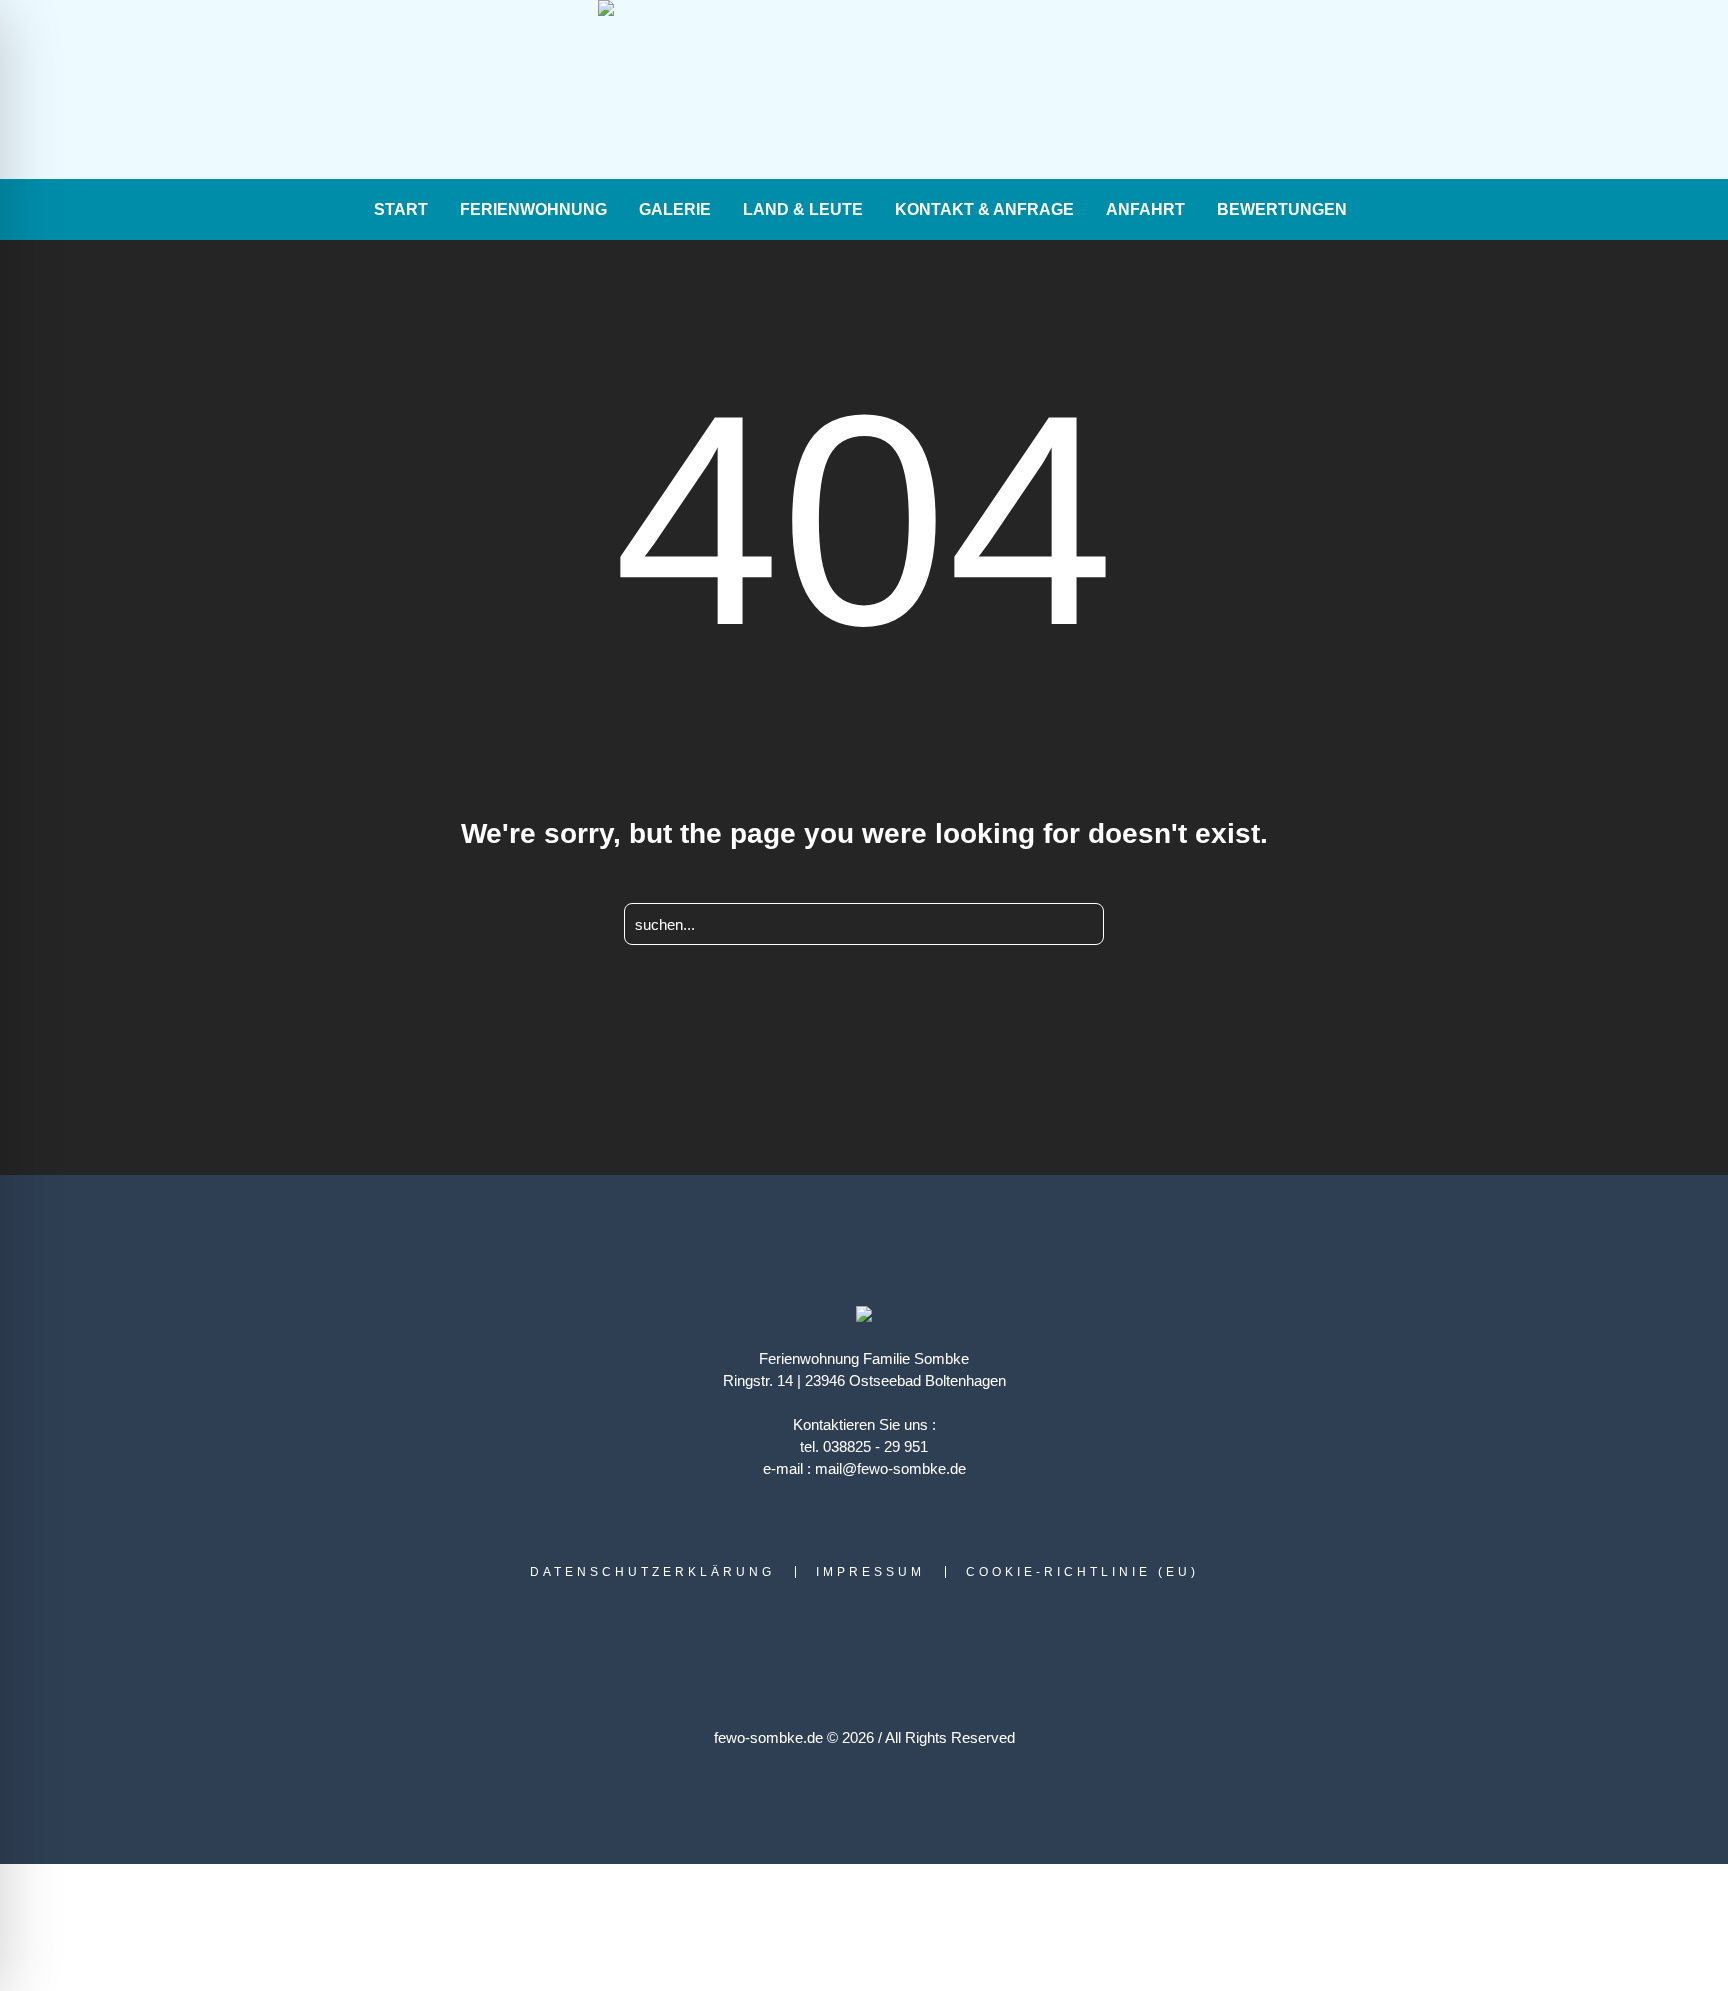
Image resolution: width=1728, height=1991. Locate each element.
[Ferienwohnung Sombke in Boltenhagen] (864, 1316)
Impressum (870, 1572)
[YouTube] (316, 90)
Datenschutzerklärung (652, 1572)
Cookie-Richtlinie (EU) (1082, 1572)
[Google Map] (289, 90)
